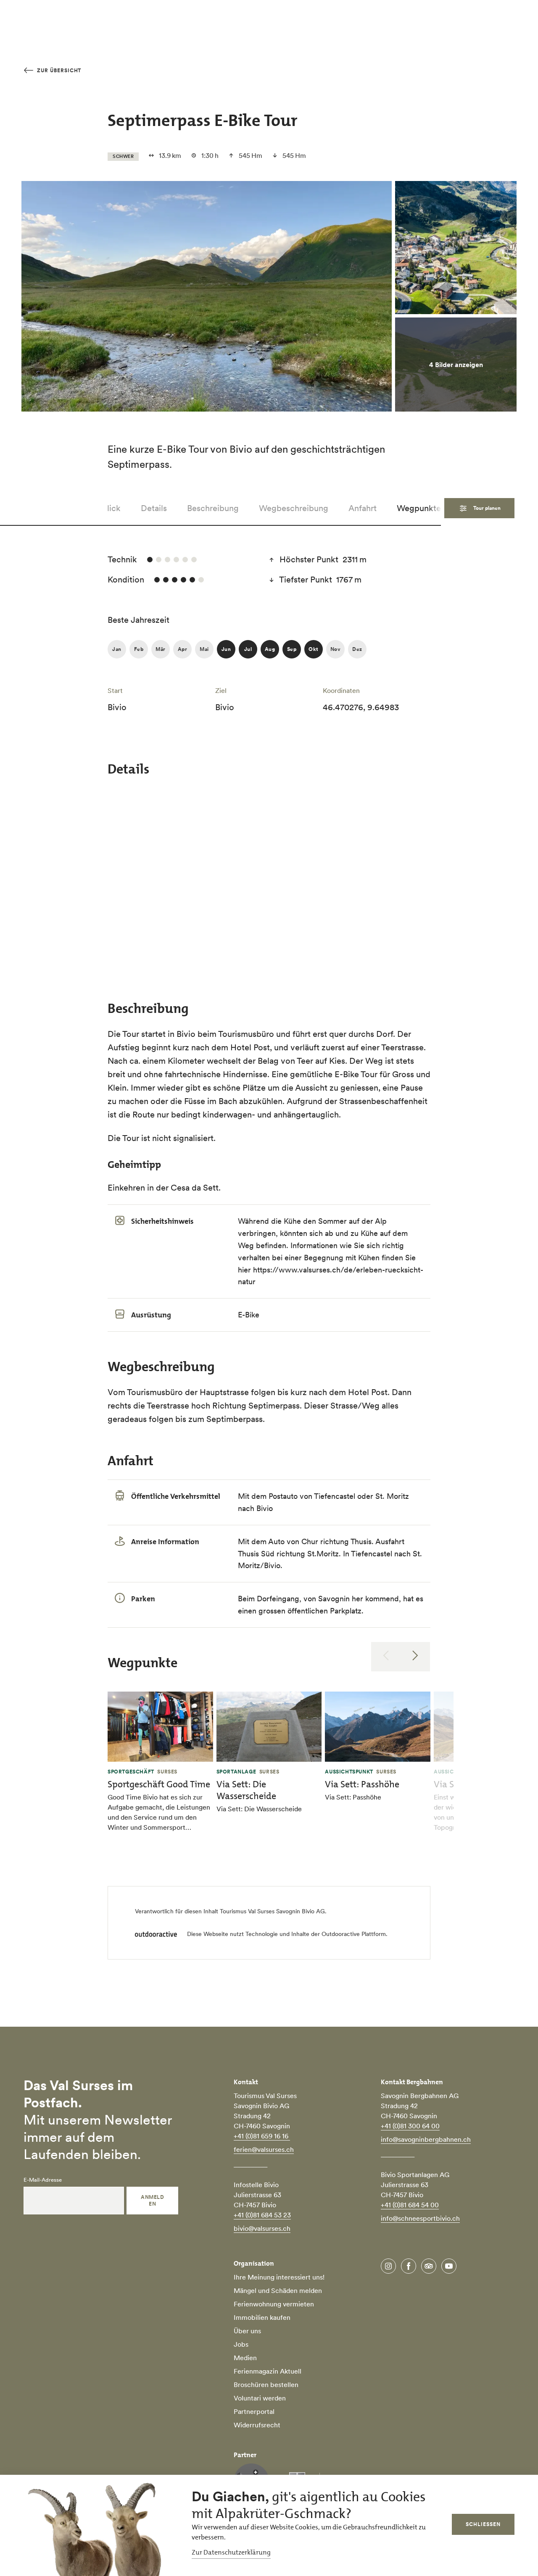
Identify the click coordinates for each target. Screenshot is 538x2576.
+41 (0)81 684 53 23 (262, 2215)
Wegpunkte (419, 508)
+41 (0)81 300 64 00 (410, 2126)
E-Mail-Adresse (43, 2180)
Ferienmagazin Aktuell (268, 2371)
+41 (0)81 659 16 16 (262, 2136)
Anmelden (152, 2200)
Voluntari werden (260, 2398)
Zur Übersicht (58, 70)
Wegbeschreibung (294, 508)
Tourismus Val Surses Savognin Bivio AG (272, 1911)
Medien (245, 2358)
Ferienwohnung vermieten (274, 2304)
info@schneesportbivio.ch (420, 2218)
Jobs (241, 2344)
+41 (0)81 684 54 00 (410, 2205)
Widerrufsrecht (257, 2425)
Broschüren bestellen (266, 2385)
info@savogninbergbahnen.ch (426, 2139)
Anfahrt (363, 508)
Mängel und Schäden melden (278, 2290)
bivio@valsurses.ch (262, 2228)
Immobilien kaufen (262, 2317)
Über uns (247, 2331)
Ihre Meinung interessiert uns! (279, 2277)
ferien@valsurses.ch (264, 2149)
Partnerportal (254, 2411)
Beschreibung (213, 508)
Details (154, 508)
